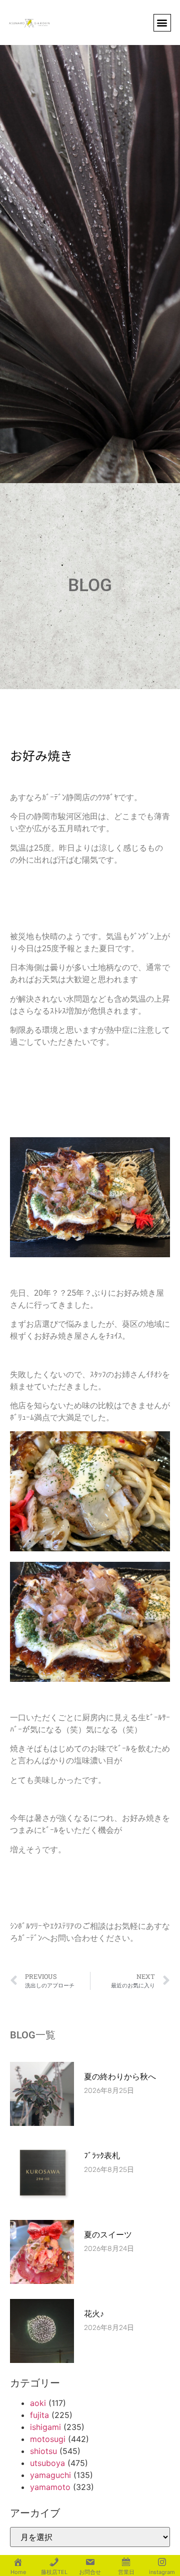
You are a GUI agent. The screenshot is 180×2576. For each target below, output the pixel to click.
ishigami (45, 2427)
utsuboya (47, 2463)
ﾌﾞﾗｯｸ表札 (102, 2156)
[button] (162, 23)
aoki (38, 2403)
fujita (39, 2415)
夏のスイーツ (108, 2235)
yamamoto (50, 2487)
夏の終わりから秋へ (124, 2077)
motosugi (48, 2439)
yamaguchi (50, 2475)
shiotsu (43, 2451)
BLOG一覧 (33, 2035)
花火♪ (94, 2314)
